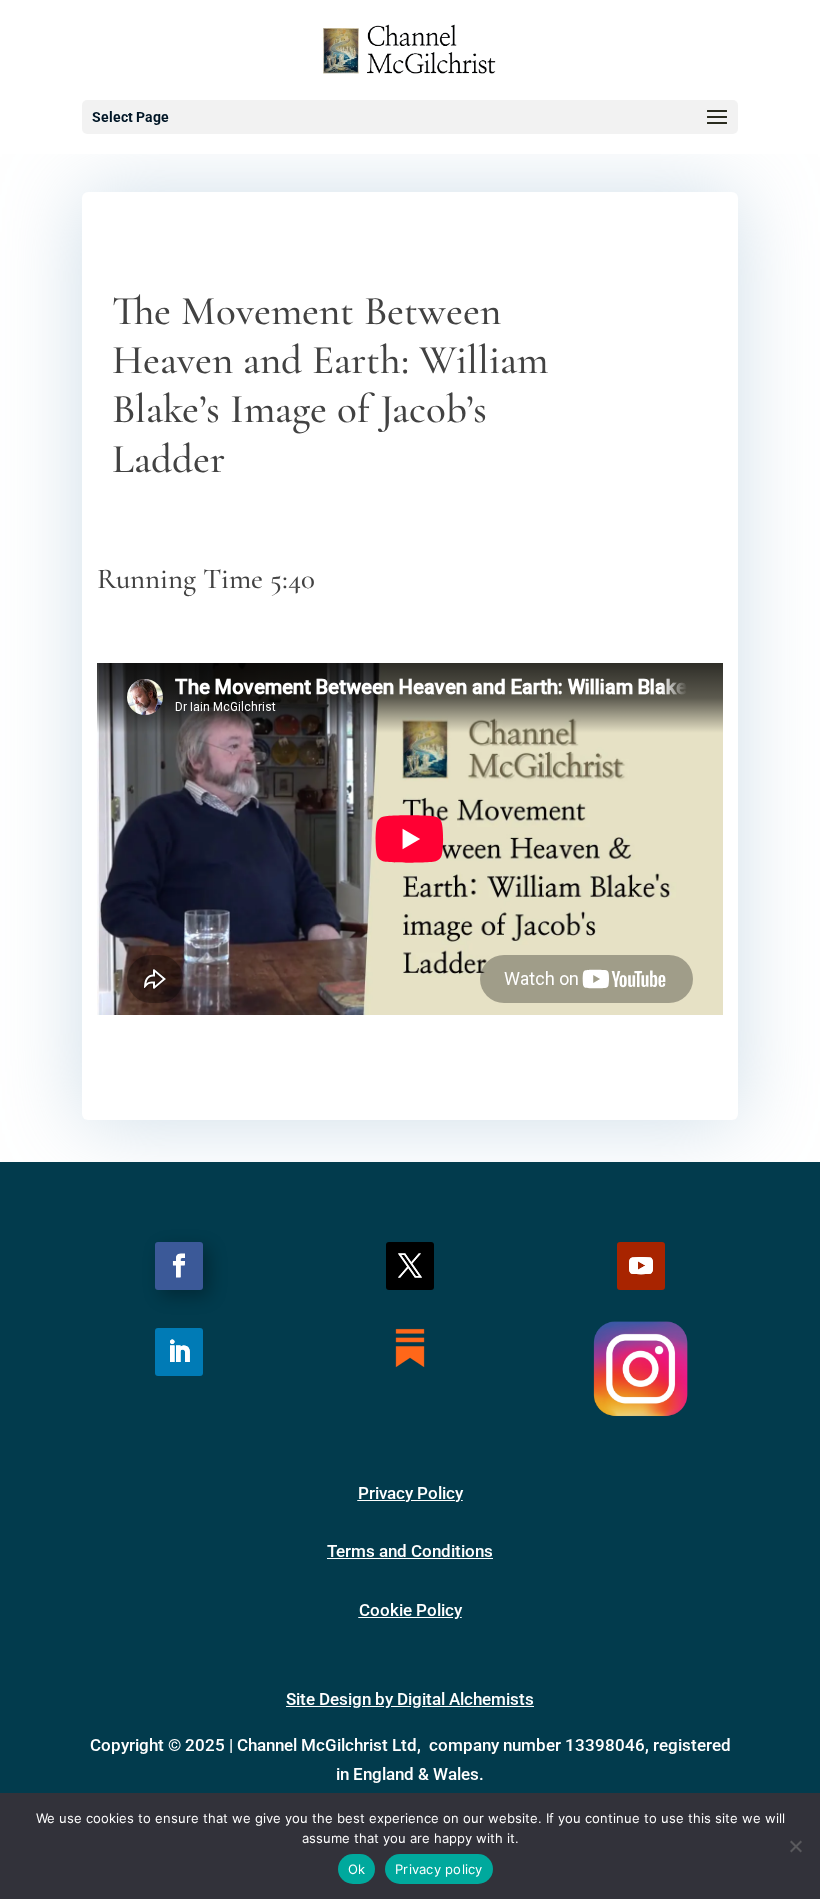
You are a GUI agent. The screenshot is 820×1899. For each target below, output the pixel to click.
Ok (357, 1869)
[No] (795, 1846)
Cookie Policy (410, 1610)
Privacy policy (439, 1869)
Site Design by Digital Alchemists (410, 1699)
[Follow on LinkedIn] (179, 1352)
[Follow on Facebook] (179, 1266)
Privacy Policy (410, 1493)
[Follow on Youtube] (641, 1266)
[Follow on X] (410, 1266)
